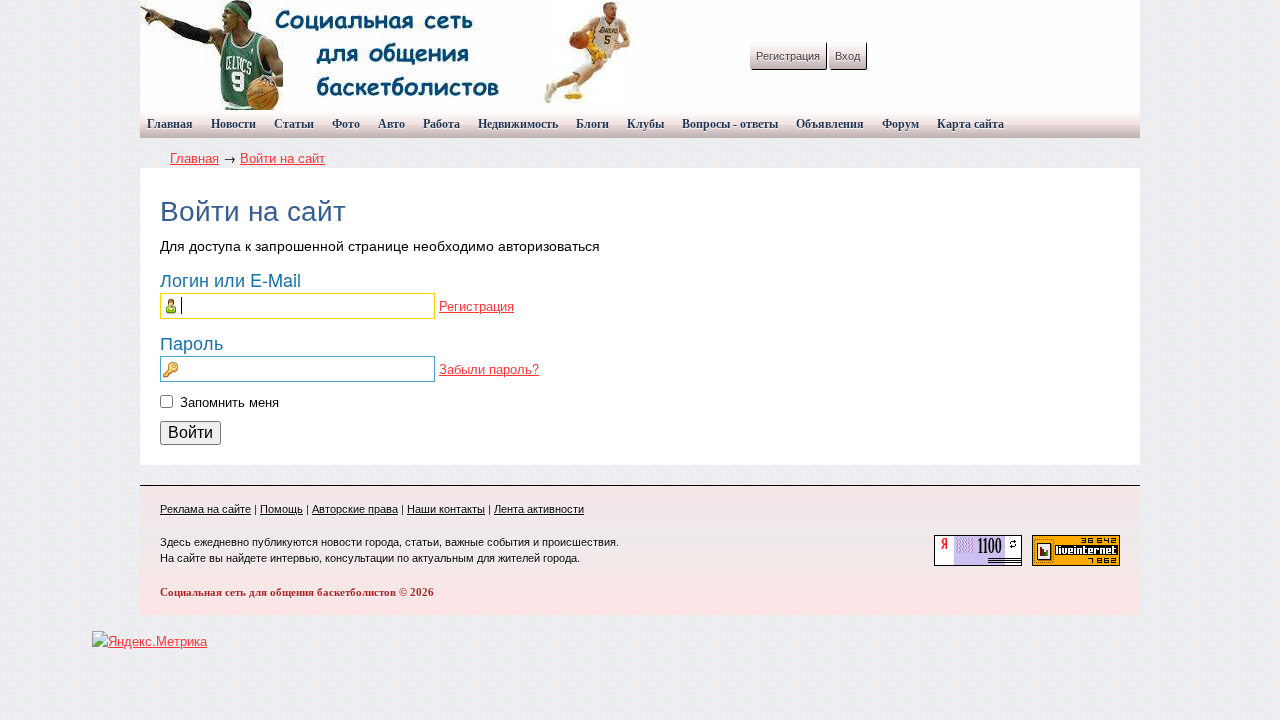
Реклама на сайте (205, 508)
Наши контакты (446, 508)
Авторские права (355, 508)
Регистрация (788, 55)
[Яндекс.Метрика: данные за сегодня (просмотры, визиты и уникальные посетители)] (149, 641)
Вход (847, 55)
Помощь (281, 508)
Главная (194, 157)
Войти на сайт (282, 157)
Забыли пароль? (489, 368)
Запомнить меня (229, 401)
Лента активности (539, 508)
